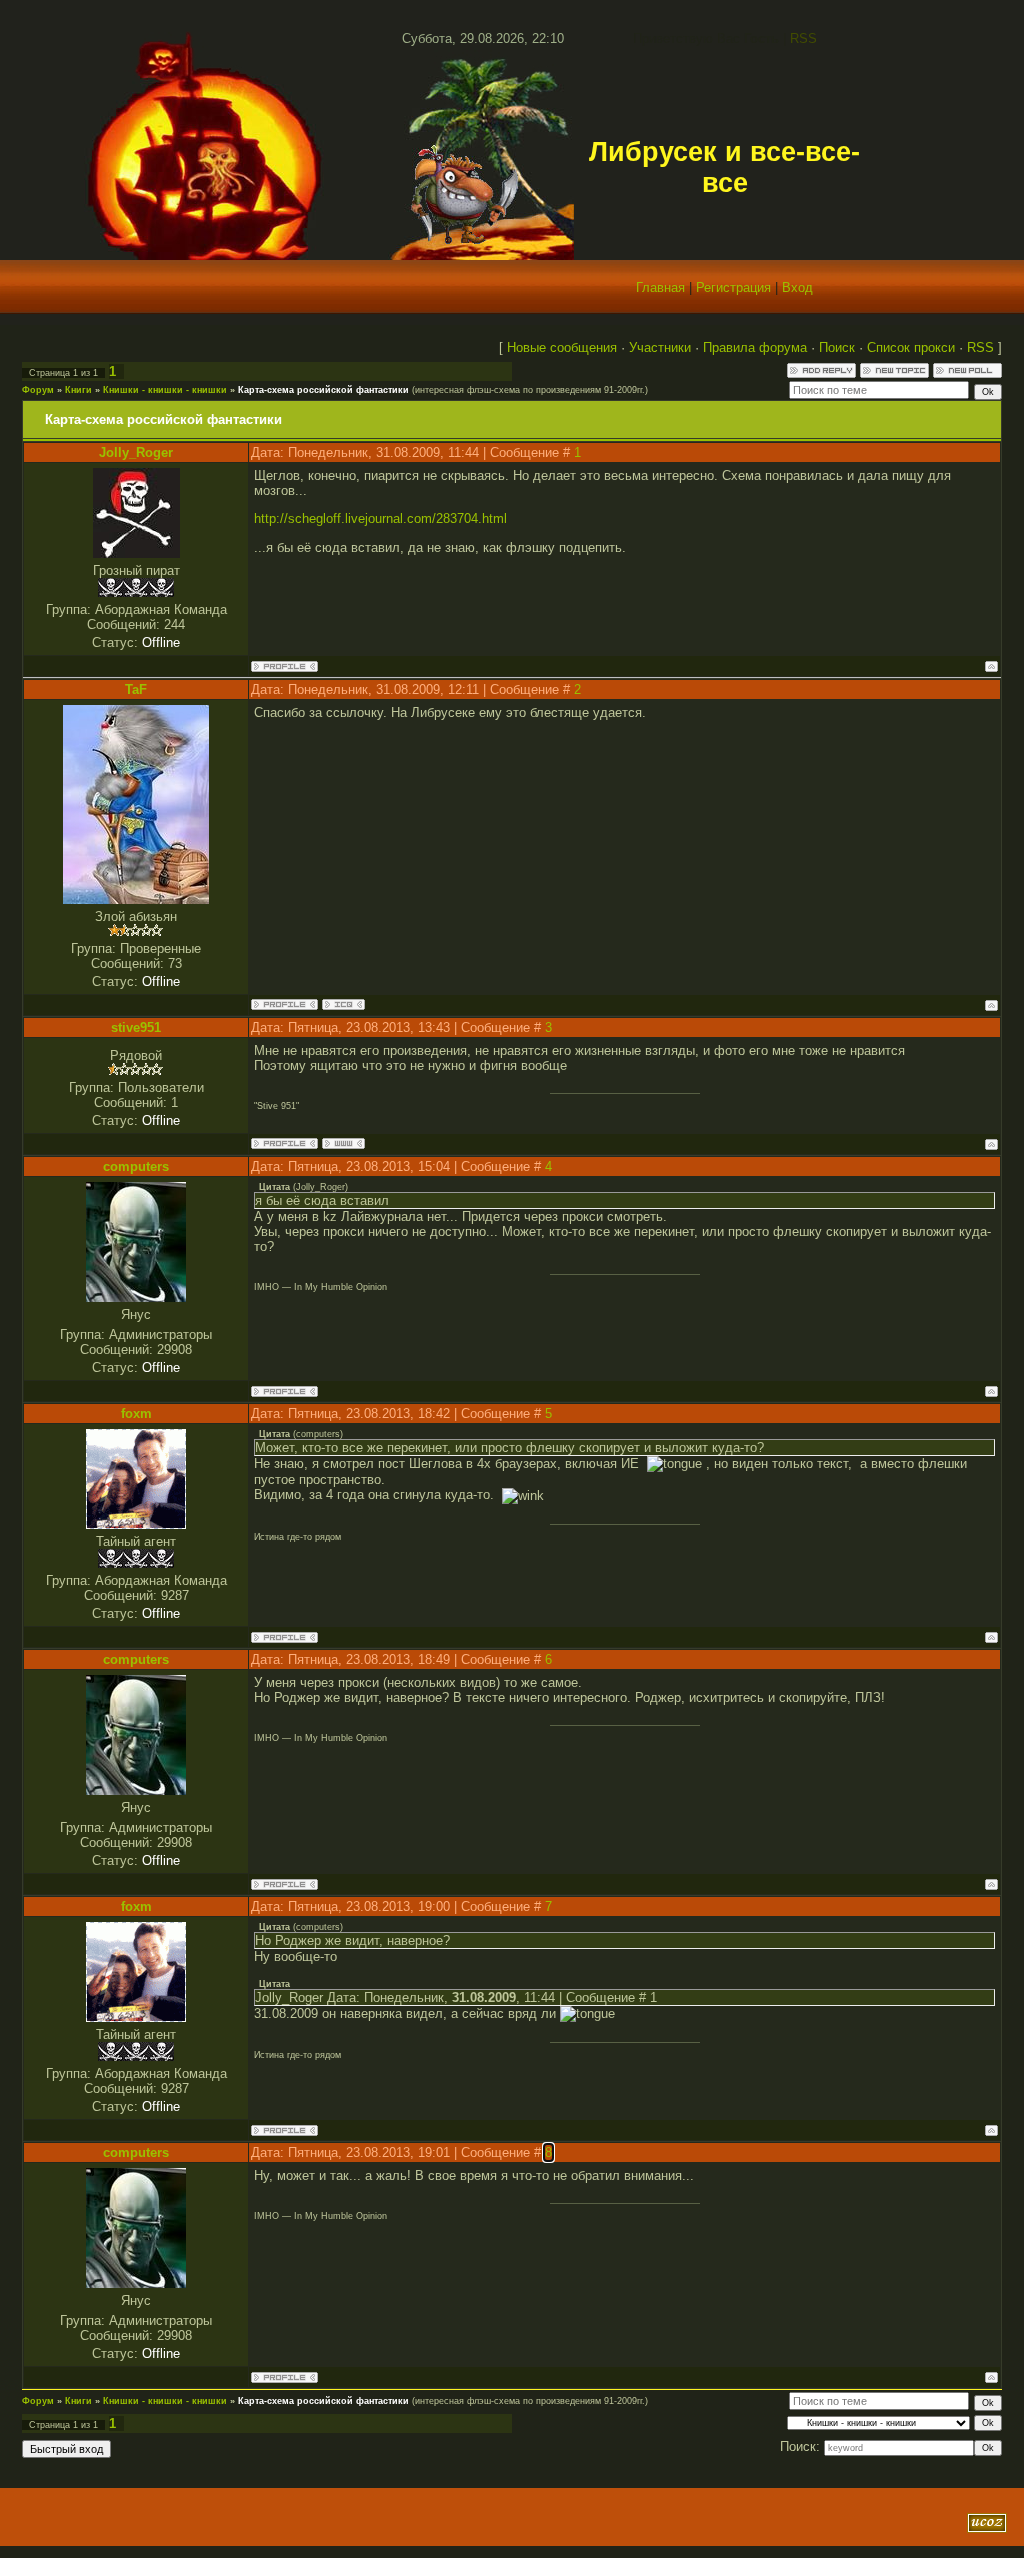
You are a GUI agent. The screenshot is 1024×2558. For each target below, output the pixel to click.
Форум (38, 390)
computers (136, 1166)
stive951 (136, 1027)
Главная (660, 287)
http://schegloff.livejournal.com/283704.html (380, 518)
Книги (78, 390)
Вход (797, 287)
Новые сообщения (562, 347)
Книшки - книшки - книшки (165, 390)
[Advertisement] (261, 2523)
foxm (136, 1413)
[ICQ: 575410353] (343, 1004)
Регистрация (733, 287)
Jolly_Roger (136, 452)
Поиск (837, 347)
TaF (136, 689)
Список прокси (911, 347)
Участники (660, 347)
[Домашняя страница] (343, 1143)
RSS (803, 38)
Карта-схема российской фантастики (323, 390)
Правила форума (755, 347)
